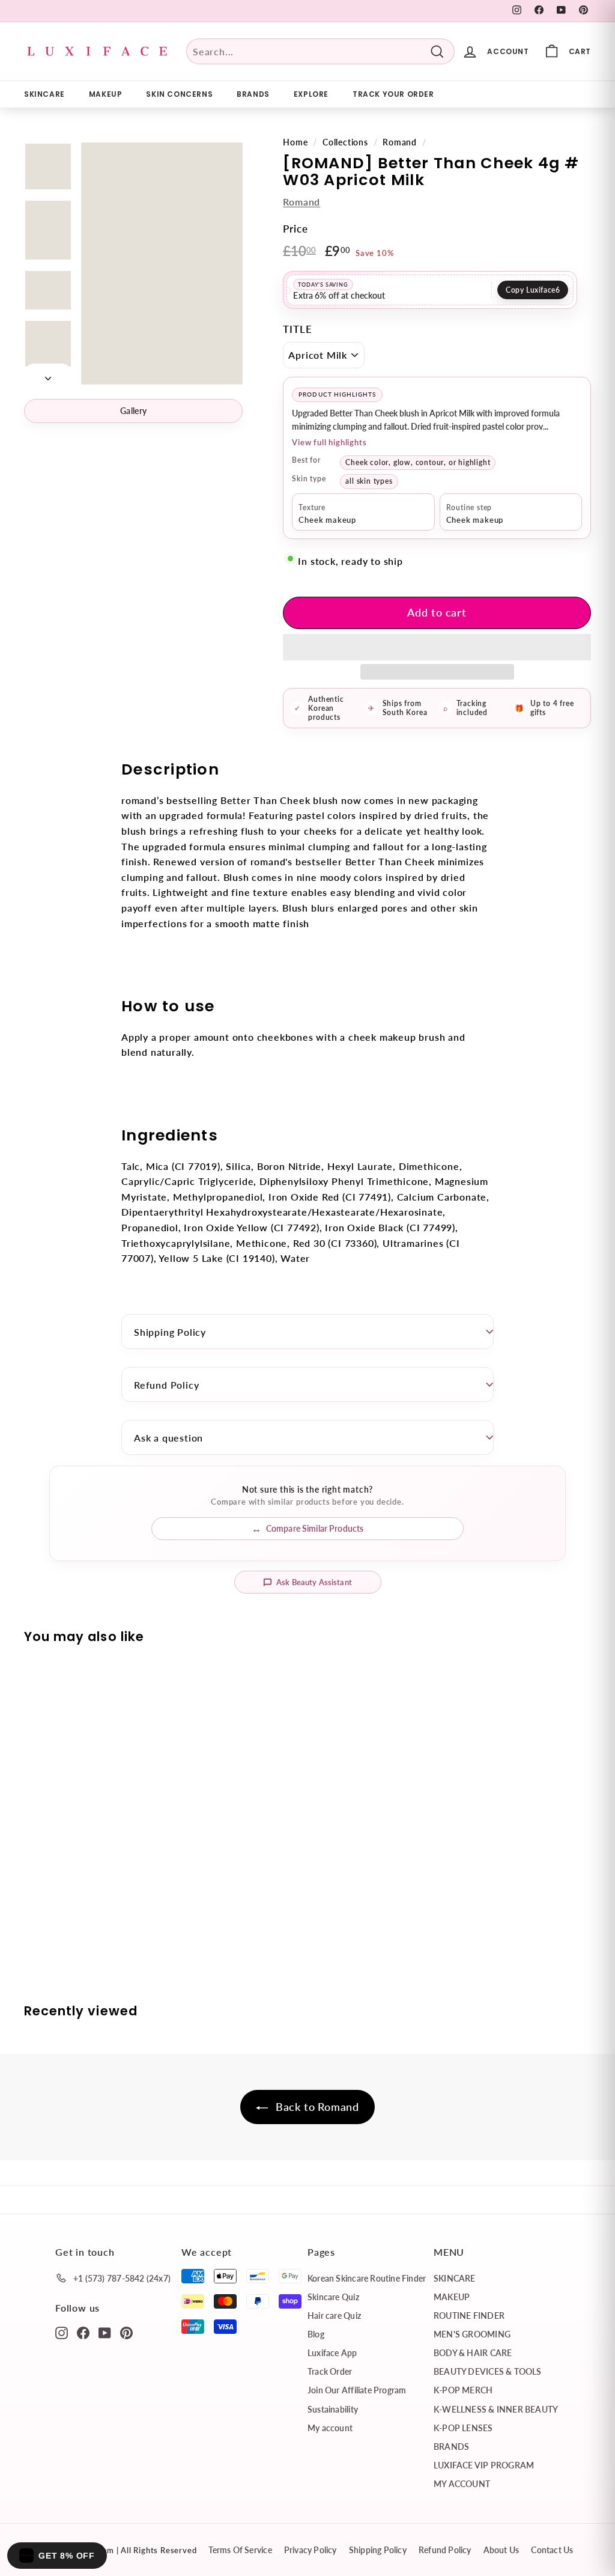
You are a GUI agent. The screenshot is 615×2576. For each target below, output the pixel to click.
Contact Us (552, 2550)
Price (295, 229)
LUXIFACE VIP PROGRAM (484, 2465)
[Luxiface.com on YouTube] (105, 2332)
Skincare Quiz (333, 2297)
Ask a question (168, 1438)
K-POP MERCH (463, 2390)
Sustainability (333, 2409)
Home (295, 142)
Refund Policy (166, 1385)
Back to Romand (316, 2107)
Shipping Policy (170, 1332)
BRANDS (253, 94)
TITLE (297, 329)
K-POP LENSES (463, 2428)
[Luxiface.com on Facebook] (83, 2332)
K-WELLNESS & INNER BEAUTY (496, 2409)
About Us (501, 2550)
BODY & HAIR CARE (473, 2353)
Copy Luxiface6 (533, 290)
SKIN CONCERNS (179, 94)
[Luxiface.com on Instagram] (62, 2332)
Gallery (133, 411)
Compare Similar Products (315, 1528)
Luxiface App (332, 2353)
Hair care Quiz (334, 2316)
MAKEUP (106, 94)
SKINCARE (44, 94)
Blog (316, 2334)
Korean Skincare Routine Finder (367, 2278)
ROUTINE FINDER (469, 2316)
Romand (400, 142)
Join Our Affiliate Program (357, 2390)
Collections (345, 142)
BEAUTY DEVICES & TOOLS (488, 2371)
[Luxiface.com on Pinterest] (126, 2332)
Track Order (330, 2371)
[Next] (48, 374)
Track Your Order (393, 94)
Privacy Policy (311, 2550)
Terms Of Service (240, 2550)
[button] (437, 647)
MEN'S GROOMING (472, 2334)
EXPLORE (311, 94)
